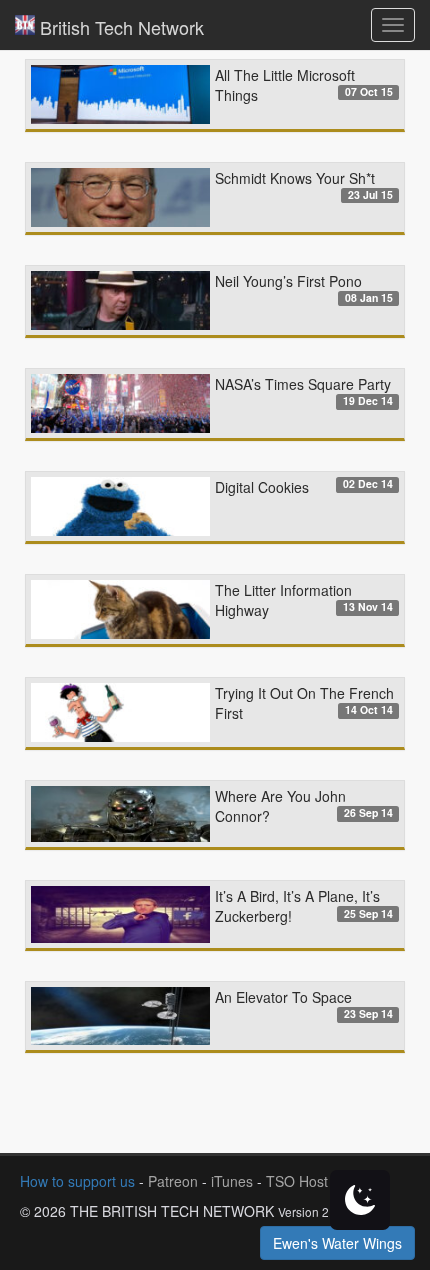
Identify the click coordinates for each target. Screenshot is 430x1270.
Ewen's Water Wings (337, 1243)
